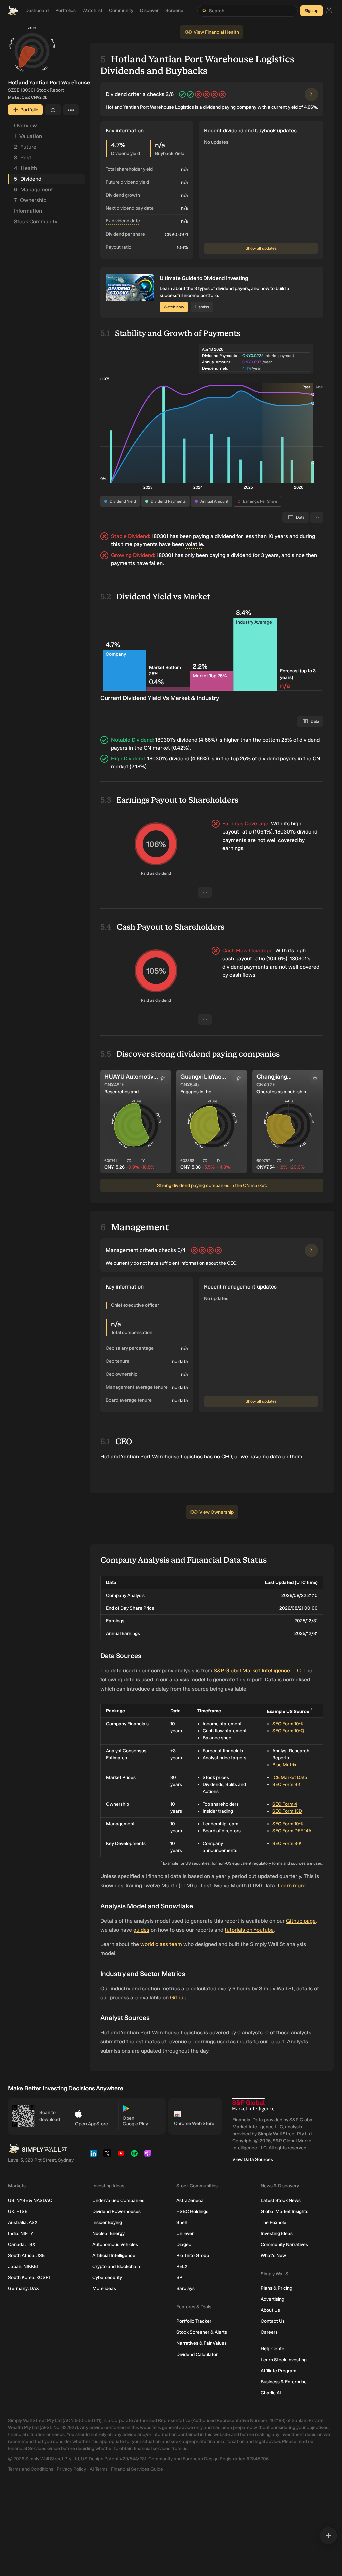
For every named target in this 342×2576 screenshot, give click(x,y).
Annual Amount (214, 501)
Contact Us (273, 2321)
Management (34, 190)
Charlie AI (271, 2393)
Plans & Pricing (276, 2288)
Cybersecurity (107, 2278)
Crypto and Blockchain (116, 2266)
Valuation (28, 136)
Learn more (292, 1886)
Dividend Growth (123, 195)
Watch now (174, 307)
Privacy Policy (71, 2469)
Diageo (184, 2244)
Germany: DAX (24, 2289)
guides (141, 1930)
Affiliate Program (278, 2371)
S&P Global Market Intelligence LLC (257, 1671)
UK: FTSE (18, 2211)
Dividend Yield (123, 501)
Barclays (186, 2289)
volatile (194, 544)
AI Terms (99, 2469)
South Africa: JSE (26, 2255)
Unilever (185, 2233)
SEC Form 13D (287, 1811)
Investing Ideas (277, 2233)
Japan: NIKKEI (23, 2266)
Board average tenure (129, 1400)
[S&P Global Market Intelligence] (253, 2105)
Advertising (272, 2299)
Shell (182, 2222)
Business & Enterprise (284, 2382)
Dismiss (202, 307)
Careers (269, 2332)
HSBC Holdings (192, 2211)
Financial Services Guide (137, 2469)
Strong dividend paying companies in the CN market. (212, 1185)
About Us (270, 2310)
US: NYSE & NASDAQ (30, 2200)
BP (179, 2278)
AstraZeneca (190, 2200)
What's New (273, 2255)
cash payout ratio (244, 959)
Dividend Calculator (197, 2354)
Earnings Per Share (260, 501)
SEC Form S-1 (286, 1784)
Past (23, 158)
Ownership (30, 200)
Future (25, 147)
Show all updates (261, 248)
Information (28, 211)
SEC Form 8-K (287, 1844)
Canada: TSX (22, 2244)
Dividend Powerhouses (116, 2211)
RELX (182, 2266)
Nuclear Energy (108, 2233)
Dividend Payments (168, 501)
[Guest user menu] (329, 11)
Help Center (273, 2349)
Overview (26, 125)
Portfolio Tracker (194, 2321)
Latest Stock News (281, 2200)
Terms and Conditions (31, 2469)
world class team (161, 1944)
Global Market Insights (284, 2211)
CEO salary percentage (130, 1348)
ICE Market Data (290, 1777)
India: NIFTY (21, 2233)
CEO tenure (117, 1361)
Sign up (311, 11)
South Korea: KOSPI (29, 2278)
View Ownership (217, 1512)
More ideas (104, 2289)
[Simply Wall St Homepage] (13, 11)
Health (26, 168)
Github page (301, 1921)
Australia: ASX (23, 2222)
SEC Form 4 (285, 1804)
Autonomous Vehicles (115, 2244)
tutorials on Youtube (249, 1930)
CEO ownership (121, 1374)
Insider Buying (107, 2222)
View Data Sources (253, 2160)
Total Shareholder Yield (129, 169)
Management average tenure (137, 1387)
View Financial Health (216, 32)
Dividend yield (125, 154)
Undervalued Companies (118, 2200)
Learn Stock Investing (284, 2360)
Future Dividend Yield (127, 182)
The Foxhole (273, 2222)
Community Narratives (284, 2244)
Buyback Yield (170, 154)
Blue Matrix (284, 1765)
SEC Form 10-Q (288, 1731)
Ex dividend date (123, 221)
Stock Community (36, 222)
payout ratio (237, 832)
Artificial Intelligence (114, 2255)
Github (178, 1998)
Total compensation (132, 1332)
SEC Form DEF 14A (292, 1831)
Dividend (28, 179)
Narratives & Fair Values (202, 2343)
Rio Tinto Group (193, 2255)
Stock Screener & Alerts (202, 2332)
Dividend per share (125, 234)
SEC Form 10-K (288, 1724)
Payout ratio (118, 247)
